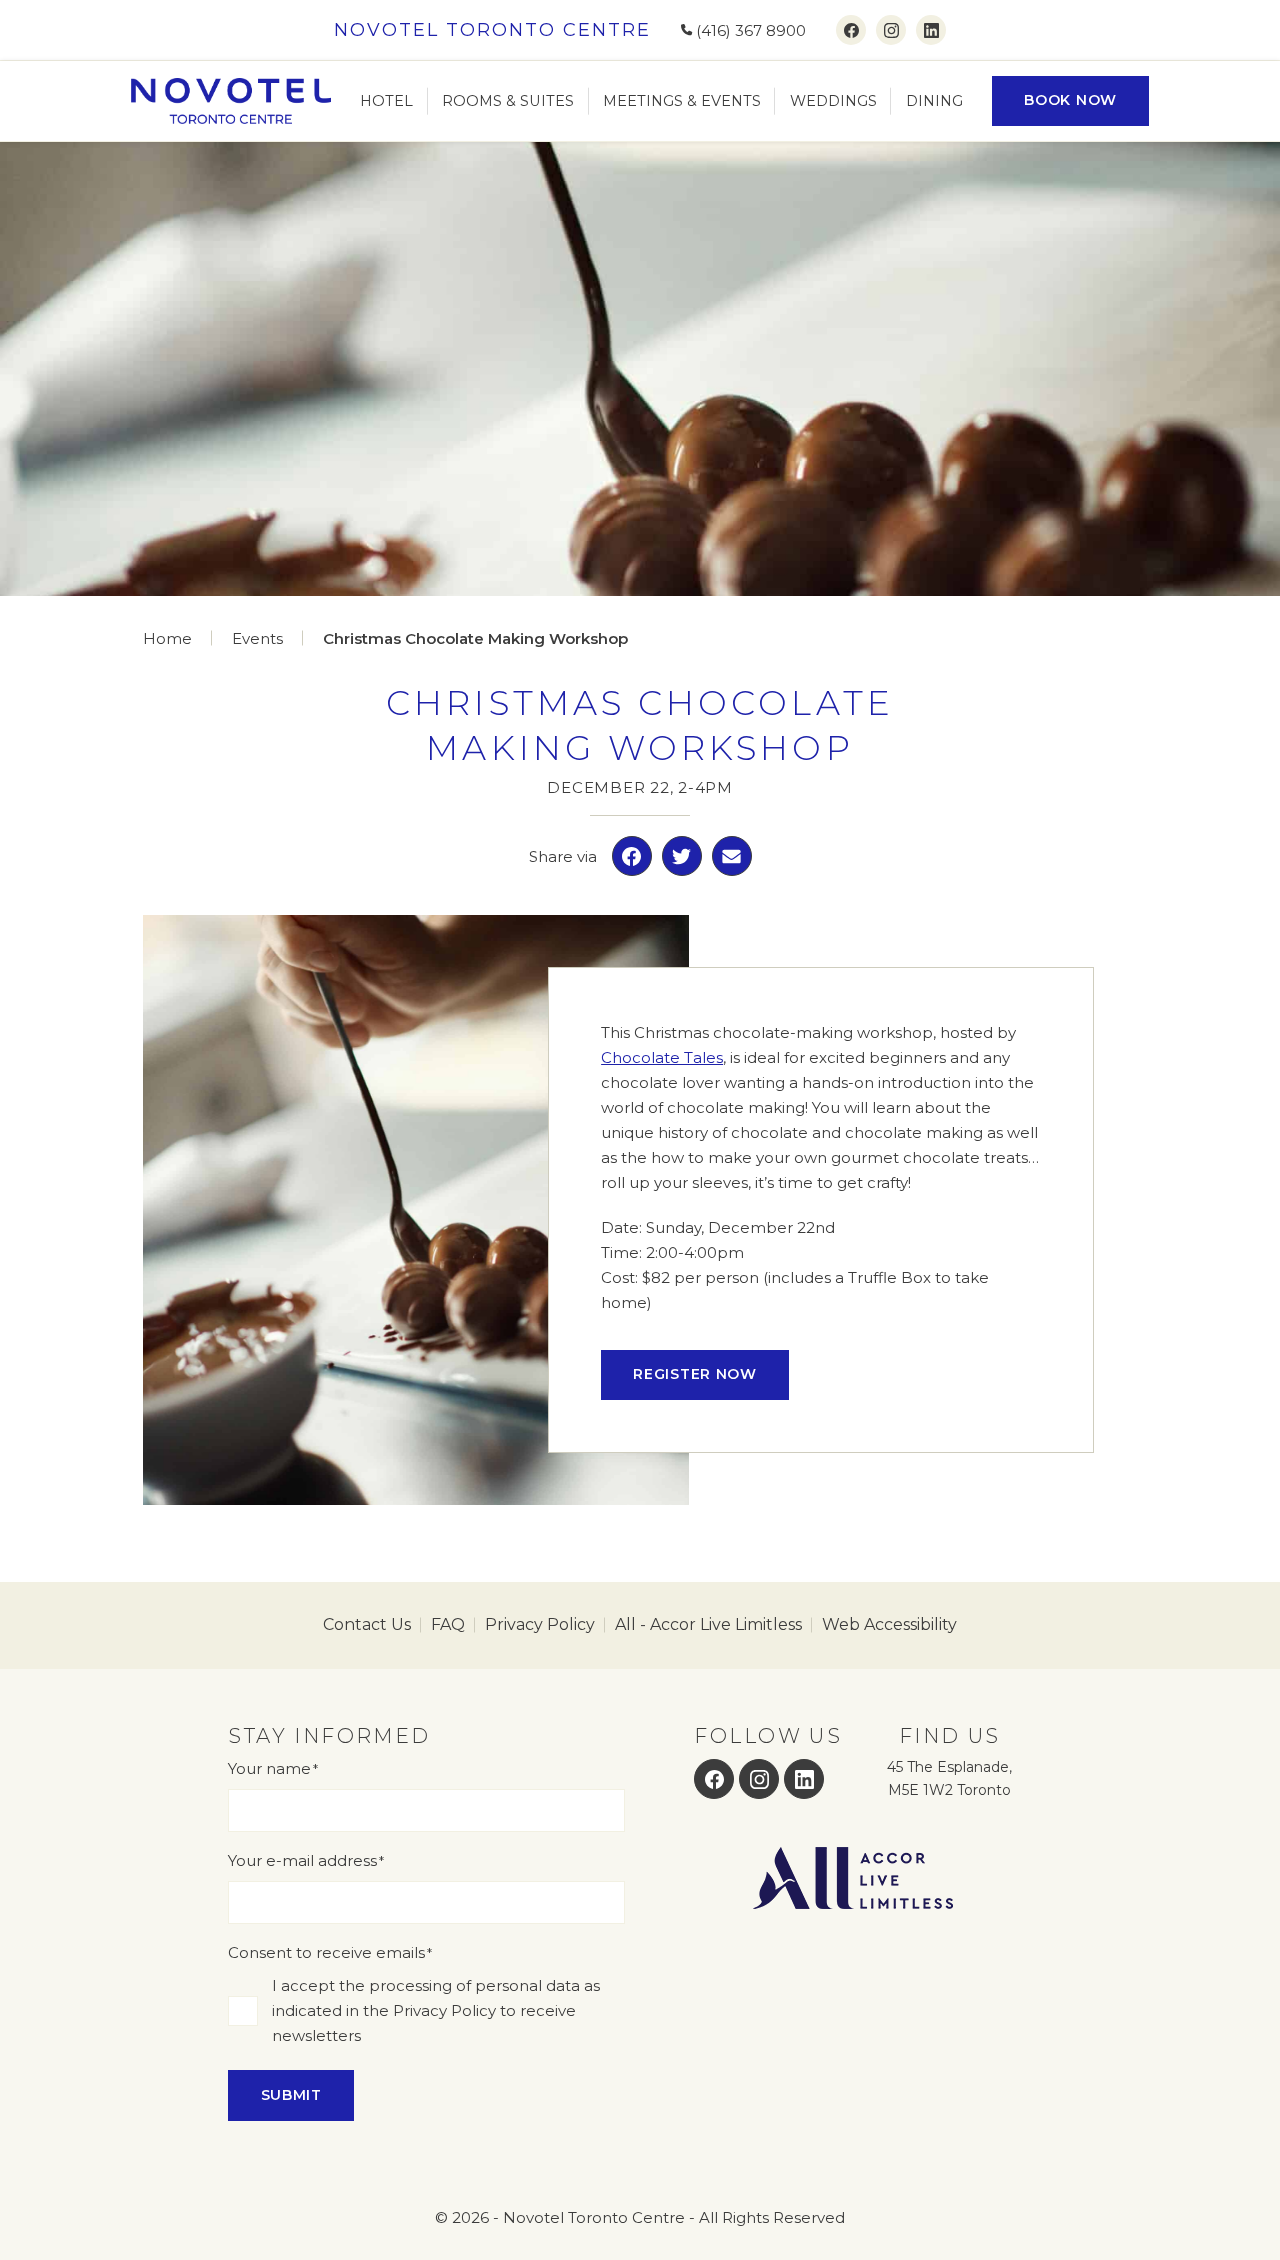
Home (167, 638)
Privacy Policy (540, 1624)
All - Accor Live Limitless (708, 1624)
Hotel (386, 101)
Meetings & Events (682, 101)
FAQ (448, 1624)
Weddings (833, 101)
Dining (934, 101)
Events (257, 638)
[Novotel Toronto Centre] (231, 101)
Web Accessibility (889, 1624)
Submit (291, 2095)
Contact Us (367, 1624)
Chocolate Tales (662, 1057)
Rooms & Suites (508, 101)
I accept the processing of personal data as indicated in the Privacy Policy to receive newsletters (436, 2010)
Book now (1070, 100)
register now (694, 1374)
